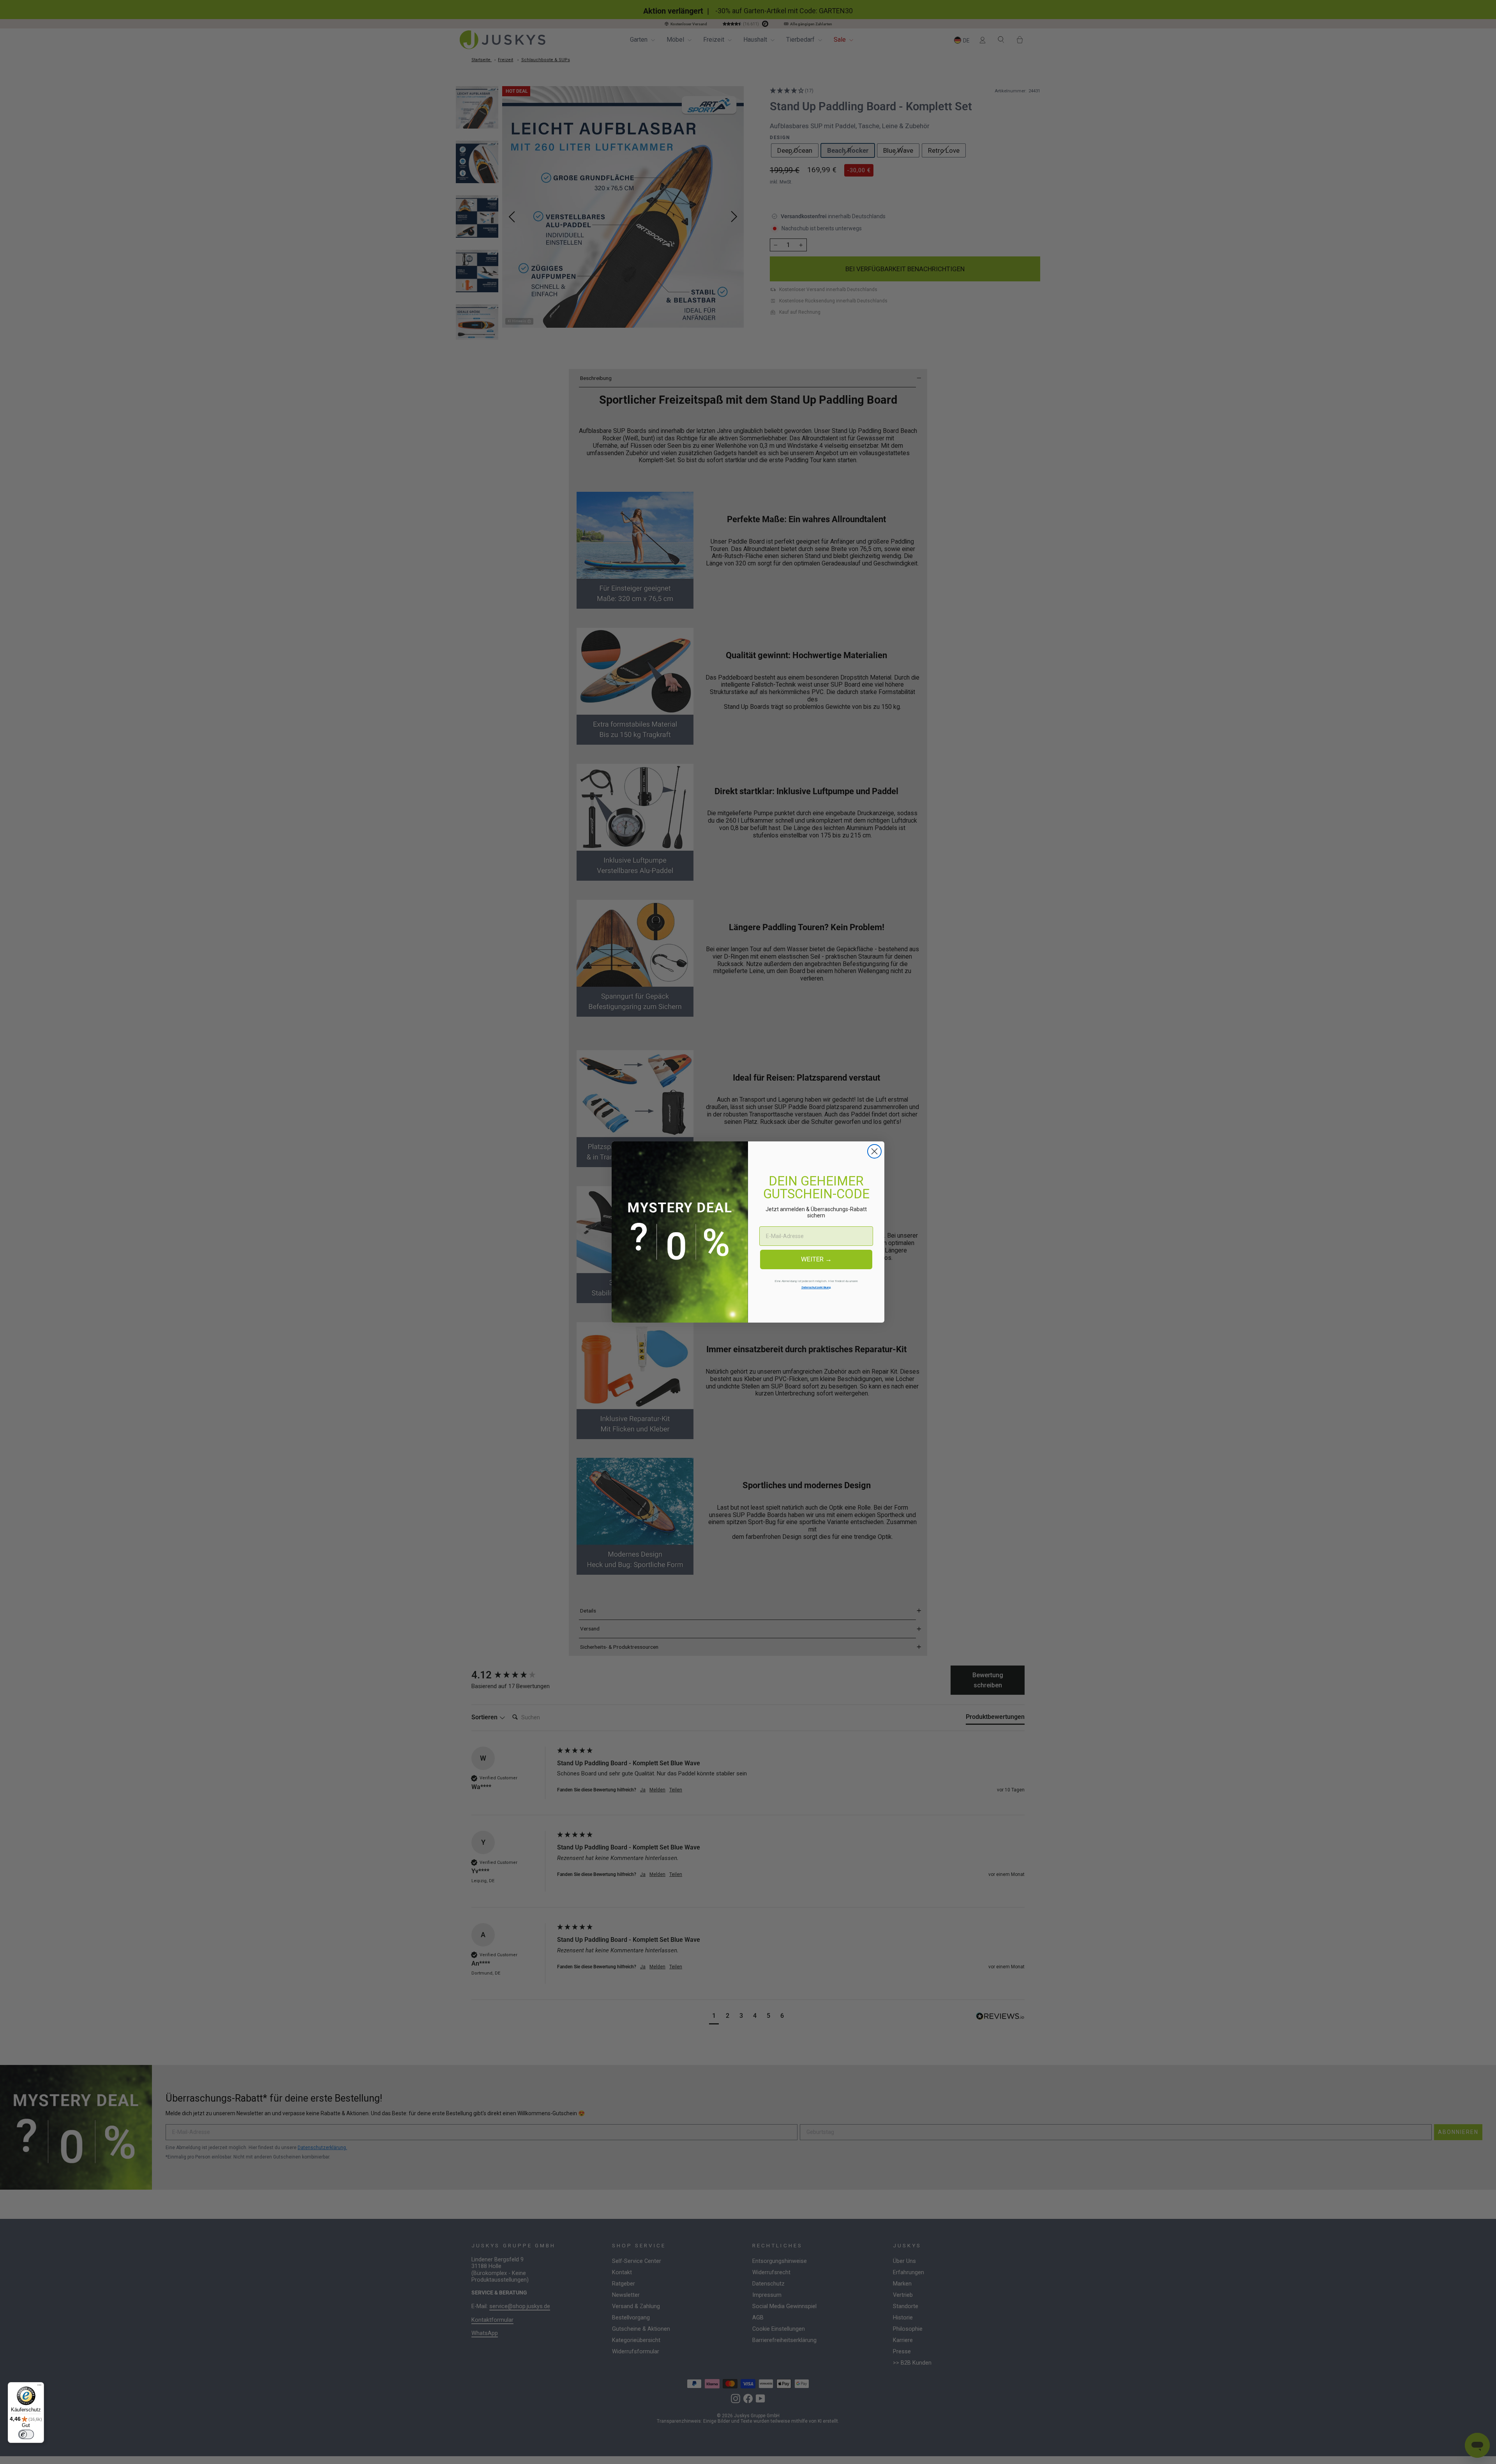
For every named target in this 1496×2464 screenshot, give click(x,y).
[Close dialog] (874, 1151)
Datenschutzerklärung (816, 1287)
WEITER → (816, 1259)
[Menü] (39, 2387)
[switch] (26, 2434)
